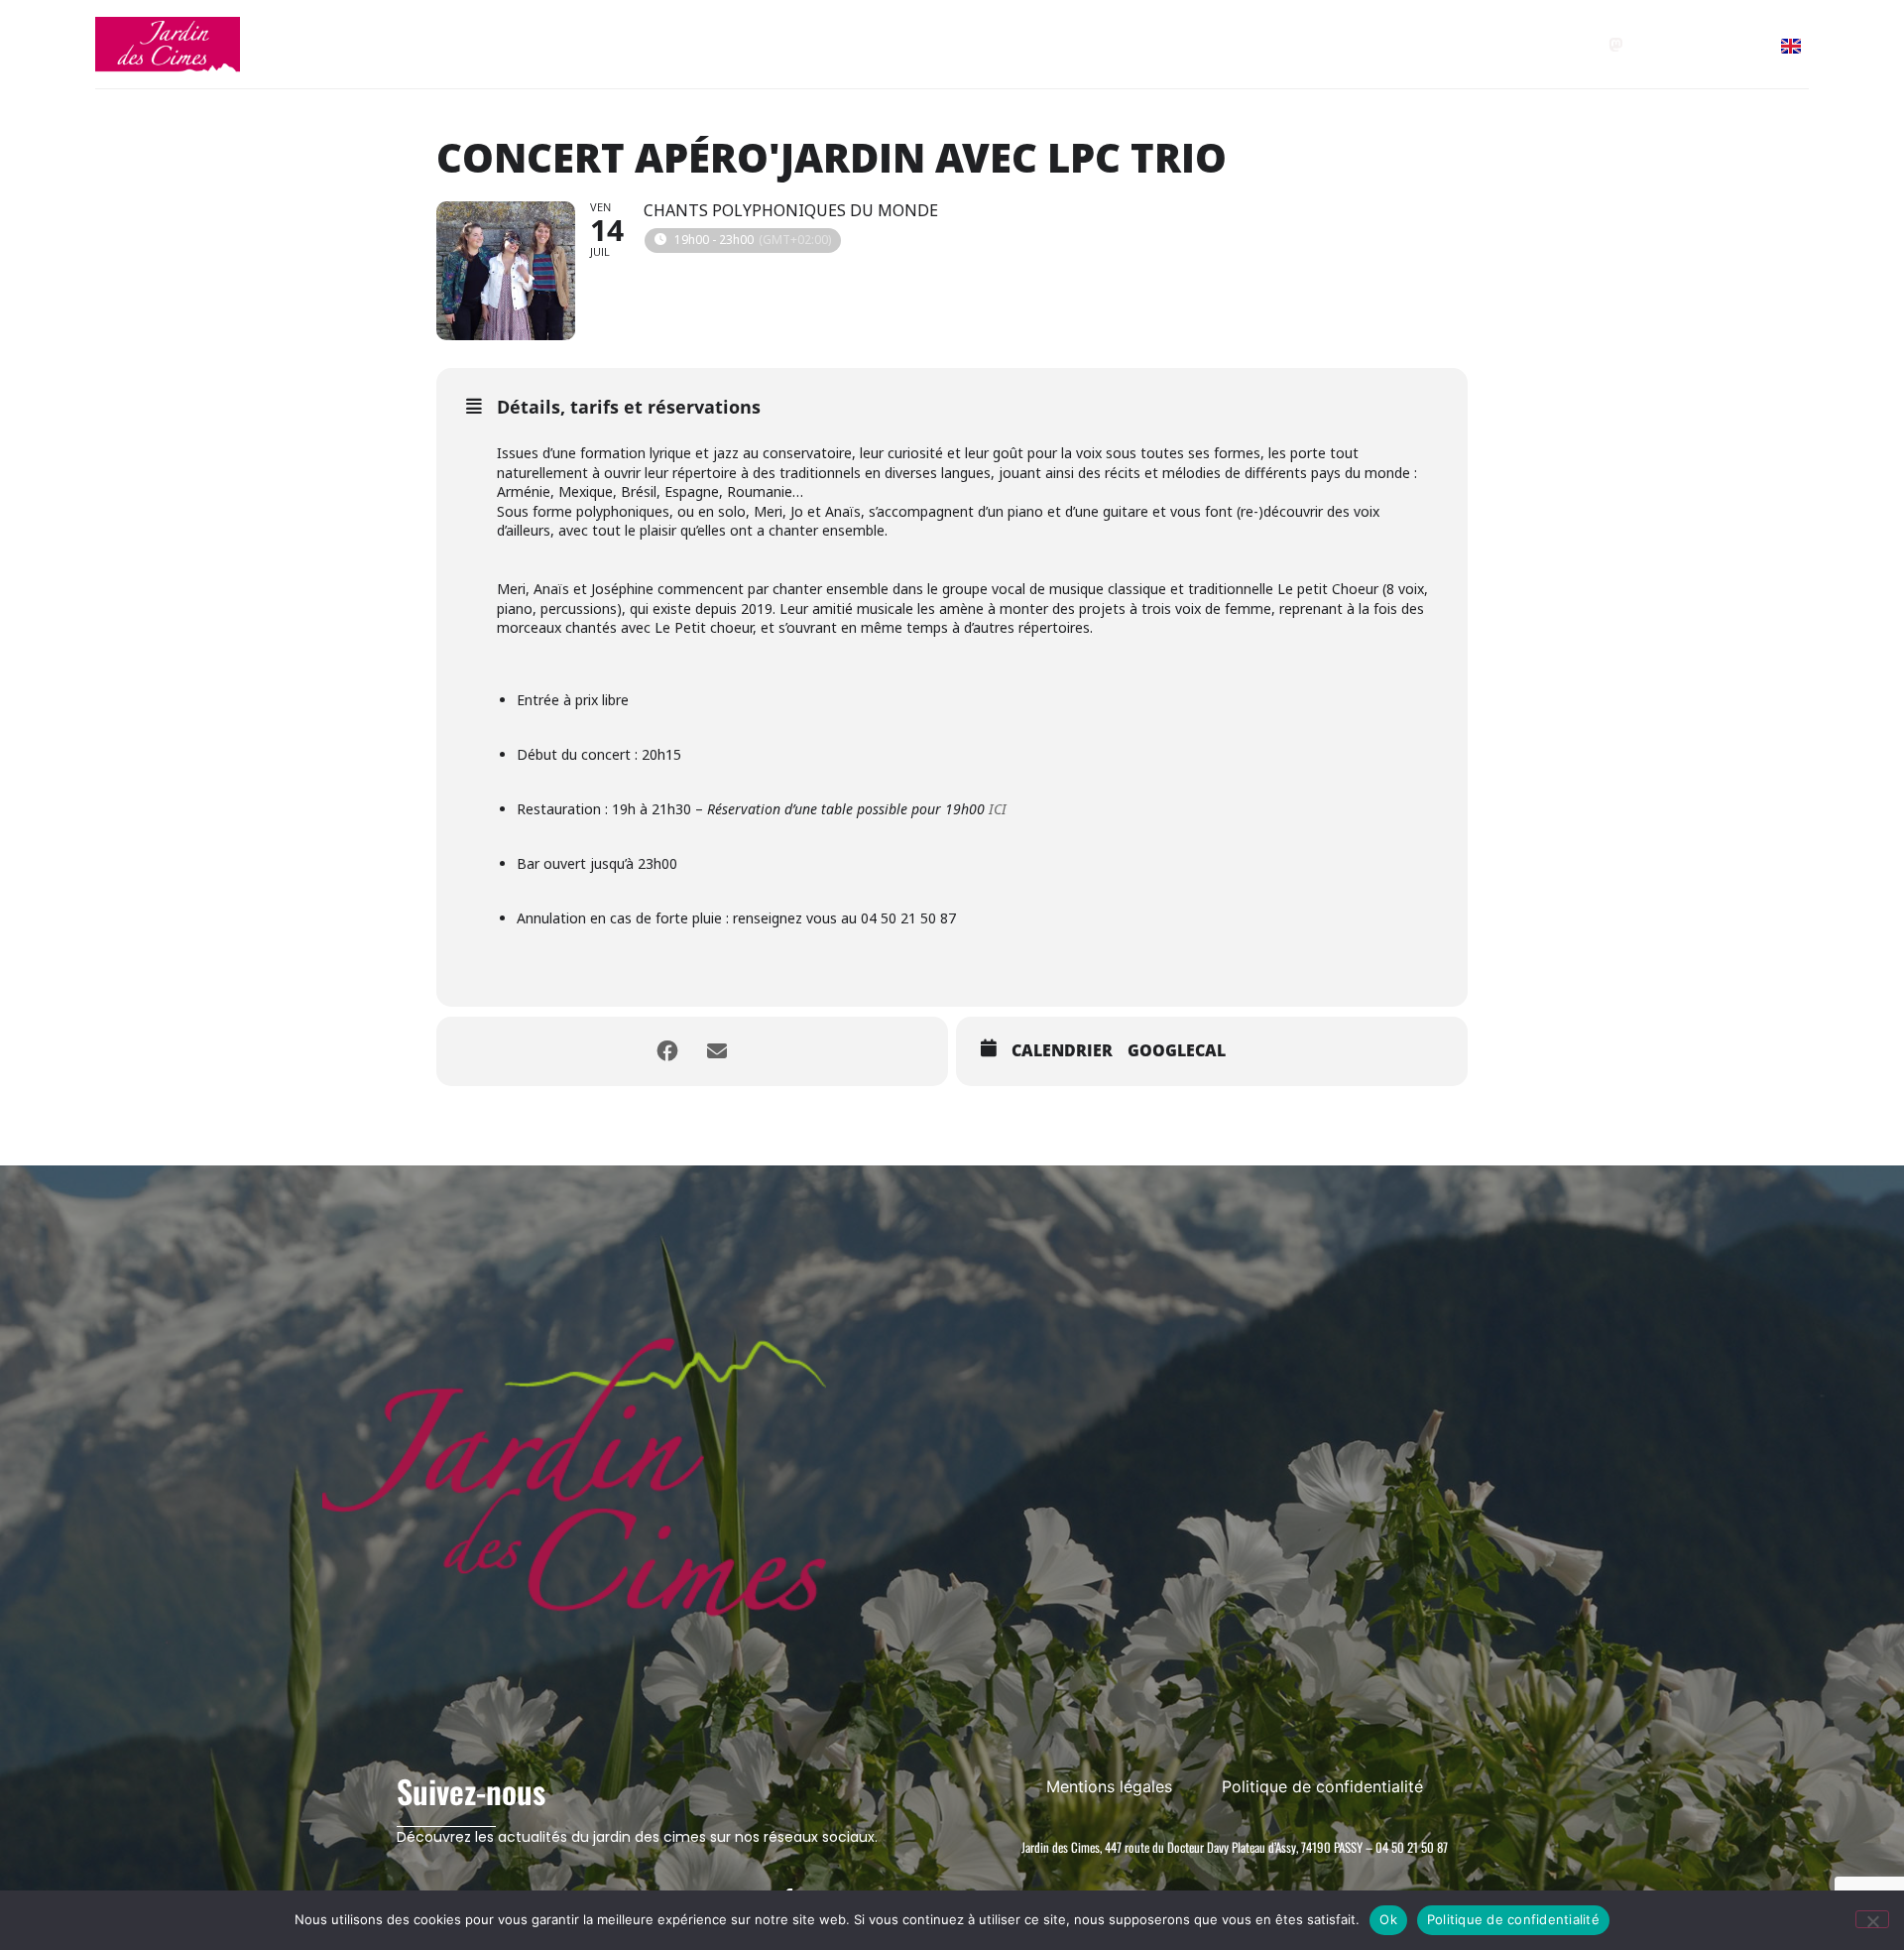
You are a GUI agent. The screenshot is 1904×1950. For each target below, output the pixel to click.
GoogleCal (1177, 1051)
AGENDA (803, 44)
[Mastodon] (1616, 45)
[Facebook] (1660, 45)
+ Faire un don (1355, 44)
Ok (1388, 1919)
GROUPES (686, 44)
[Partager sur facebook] (667, 1051)
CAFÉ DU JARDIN (947, 44)
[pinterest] (1747, 45)
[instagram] (1703, 45)
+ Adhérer (1237, 44)
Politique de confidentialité (1513, 1919)
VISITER (570, 44)
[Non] (1872, 1919)
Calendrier (1062, 1051)
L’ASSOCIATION (1094, 44)
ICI (998, 809)
